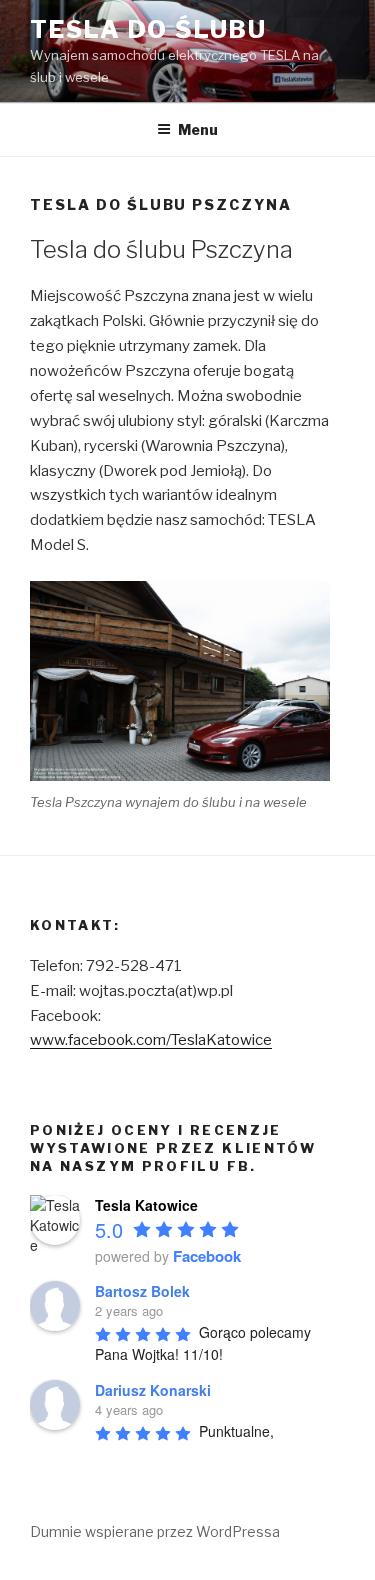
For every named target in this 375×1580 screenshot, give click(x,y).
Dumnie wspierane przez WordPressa (155, 1531)
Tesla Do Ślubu (148, 29)
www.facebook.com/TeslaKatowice (151, 1040)
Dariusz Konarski (153, 1390)
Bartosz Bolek (142, 1291)
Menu (198, 129)
